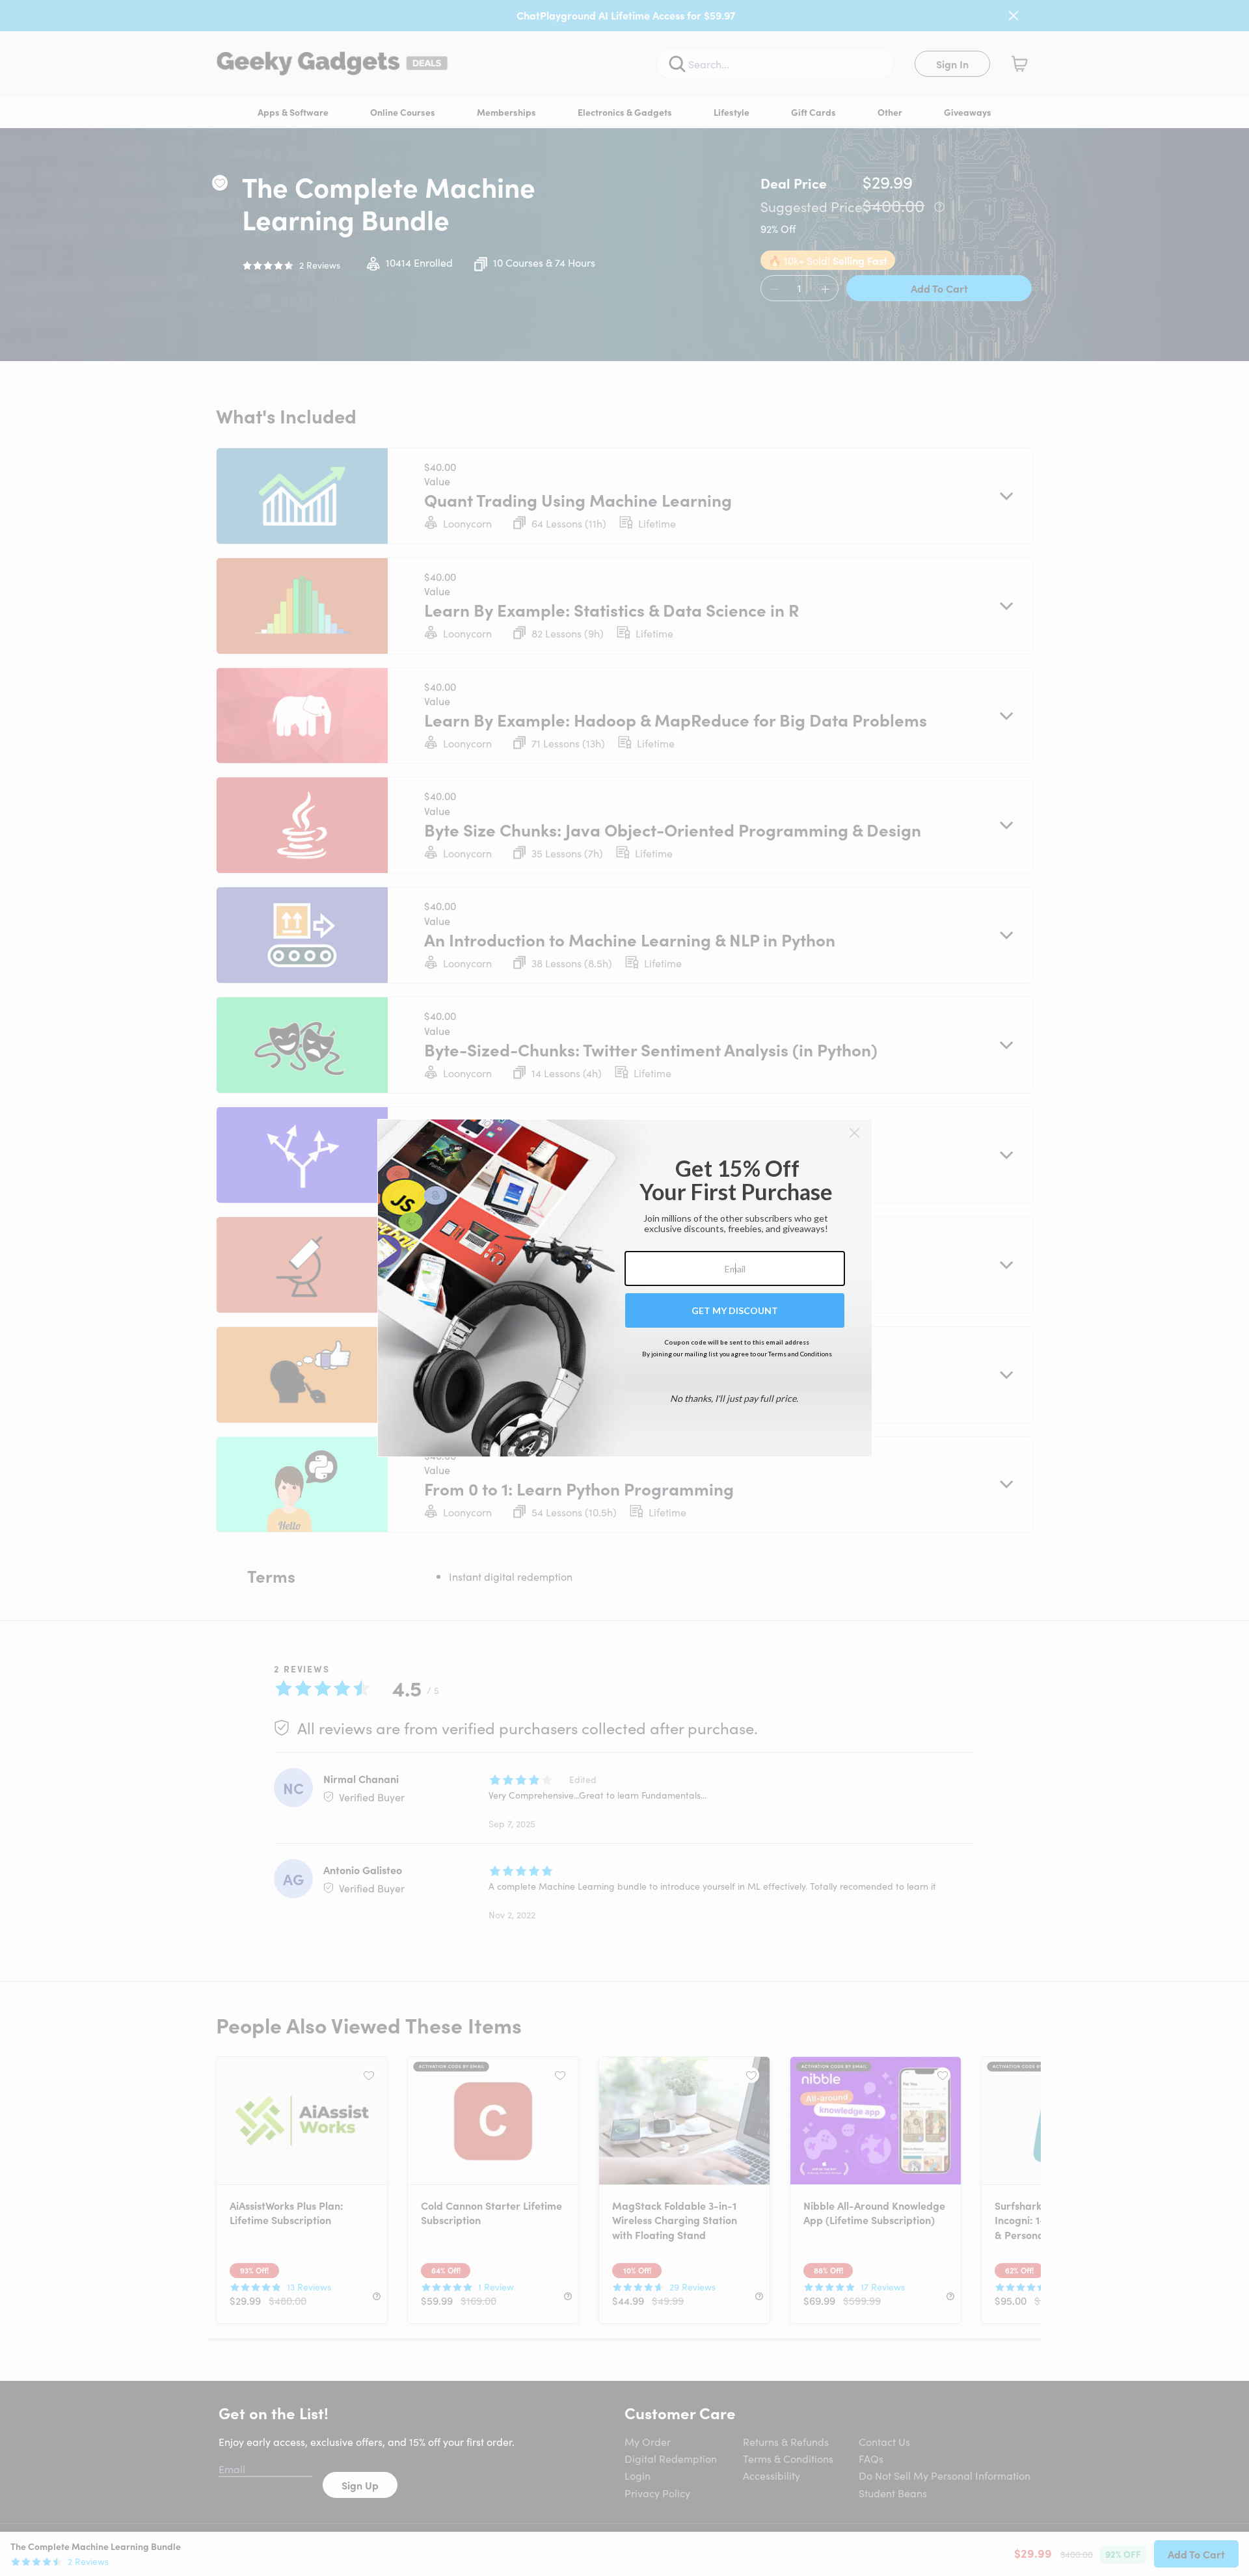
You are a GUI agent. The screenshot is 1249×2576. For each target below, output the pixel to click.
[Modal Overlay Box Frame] (625, 1288)
